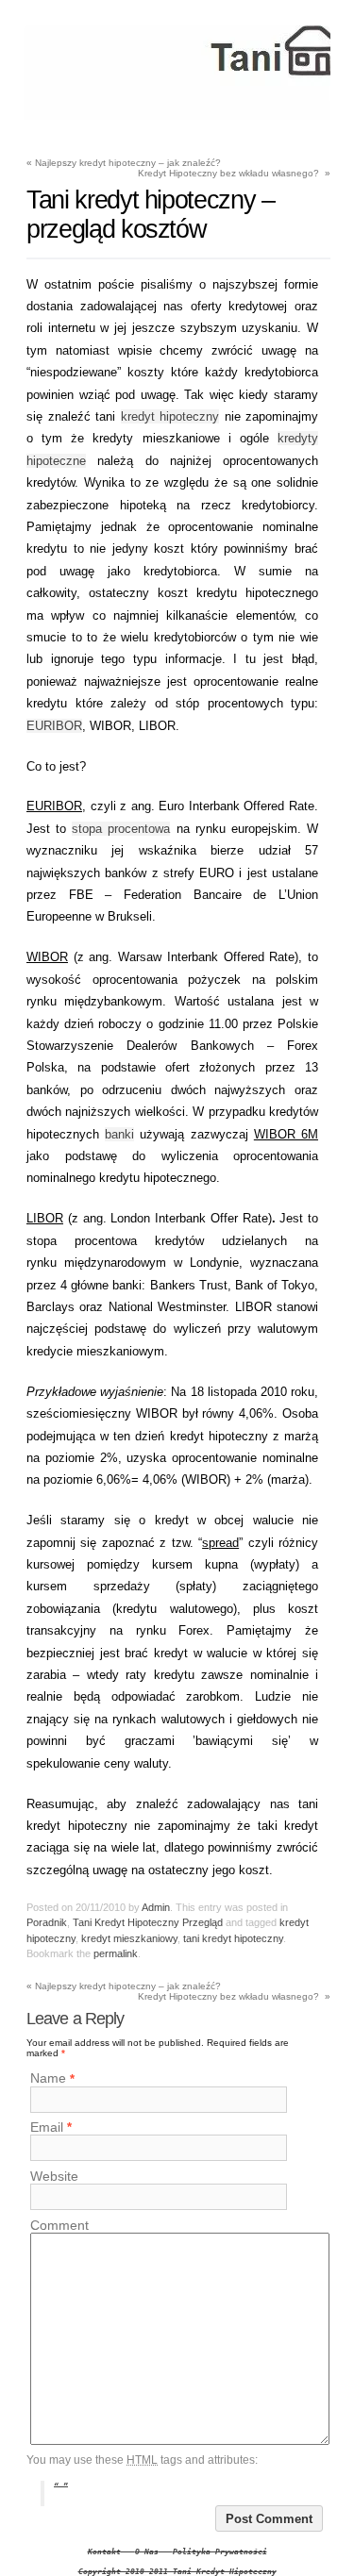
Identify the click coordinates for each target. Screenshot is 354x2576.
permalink (116, 1953)
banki (119, 1134)
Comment (59, 2225)
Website (54, 2176)
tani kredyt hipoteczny (233, 1938)
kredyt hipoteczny (170, 416)
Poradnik (47, 1922)
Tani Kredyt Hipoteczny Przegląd (148, 1922)
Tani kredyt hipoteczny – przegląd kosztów (151, 215)
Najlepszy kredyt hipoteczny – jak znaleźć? (124, 163)
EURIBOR (54, 726)
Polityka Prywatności (220, 2551)
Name (48, 2079)
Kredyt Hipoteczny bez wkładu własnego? (234, 173)
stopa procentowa (121, 829)
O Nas (147, 2551)
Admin (156, 1907)
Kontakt (104, 2551)
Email (47, 2127)
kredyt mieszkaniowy (129, 1938)
